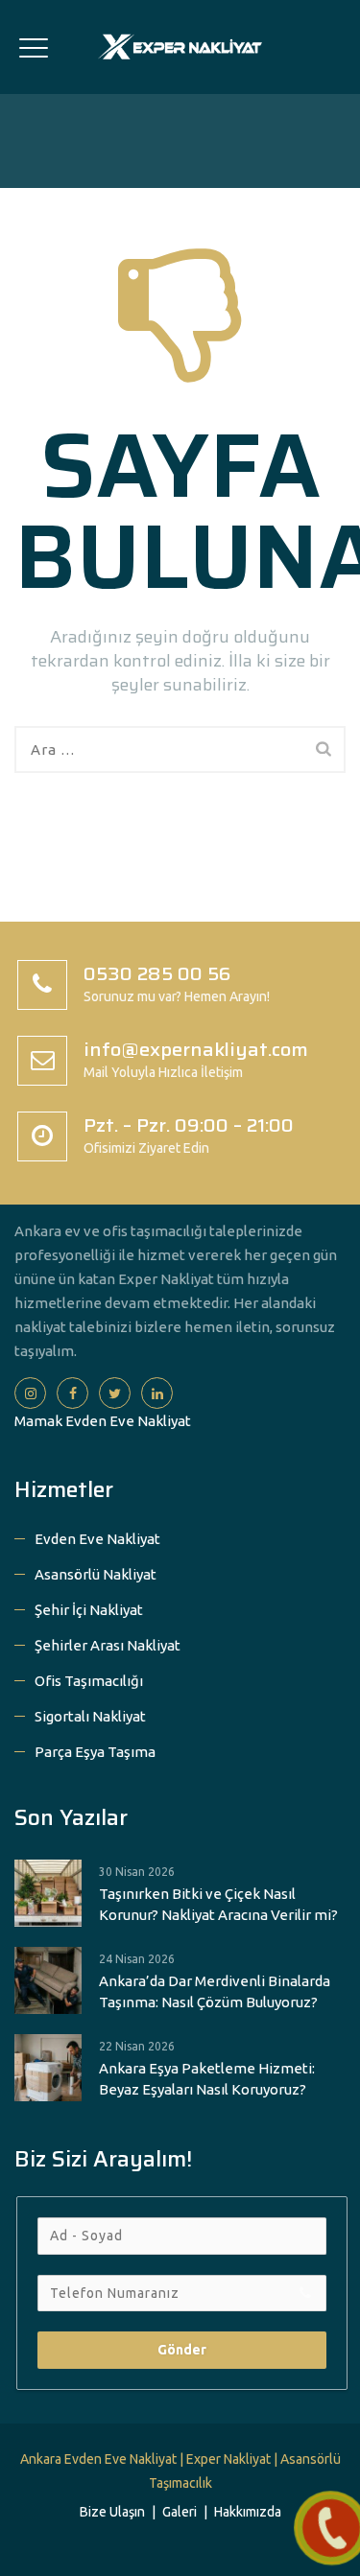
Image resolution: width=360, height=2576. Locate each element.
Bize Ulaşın (112, 2512)
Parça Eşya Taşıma (95, 1752)
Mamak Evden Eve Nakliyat (103, 1421)
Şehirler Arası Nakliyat (108, 1645)
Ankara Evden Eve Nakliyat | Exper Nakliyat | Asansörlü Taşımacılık (180, 2471)
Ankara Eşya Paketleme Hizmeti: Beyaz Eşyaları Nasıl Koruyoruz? (207, 2079)
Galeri (180, 2512)
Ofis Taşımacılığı (89, 1681)
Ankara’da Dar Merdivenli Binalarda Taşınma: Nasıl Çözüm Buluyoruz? (215, 1991)
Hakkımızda (248, 2512)
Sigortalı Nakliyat (90, 1716)
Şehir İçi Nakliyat (89, 1610)
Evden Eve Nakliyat (97, 1539)
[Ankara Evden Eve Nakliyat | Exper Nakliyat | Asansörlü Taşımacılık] (180, 47)
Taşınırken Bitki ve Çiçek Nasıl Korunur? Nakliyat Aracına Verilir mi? (218, 1904)
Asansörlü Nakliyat (96, 1574)
